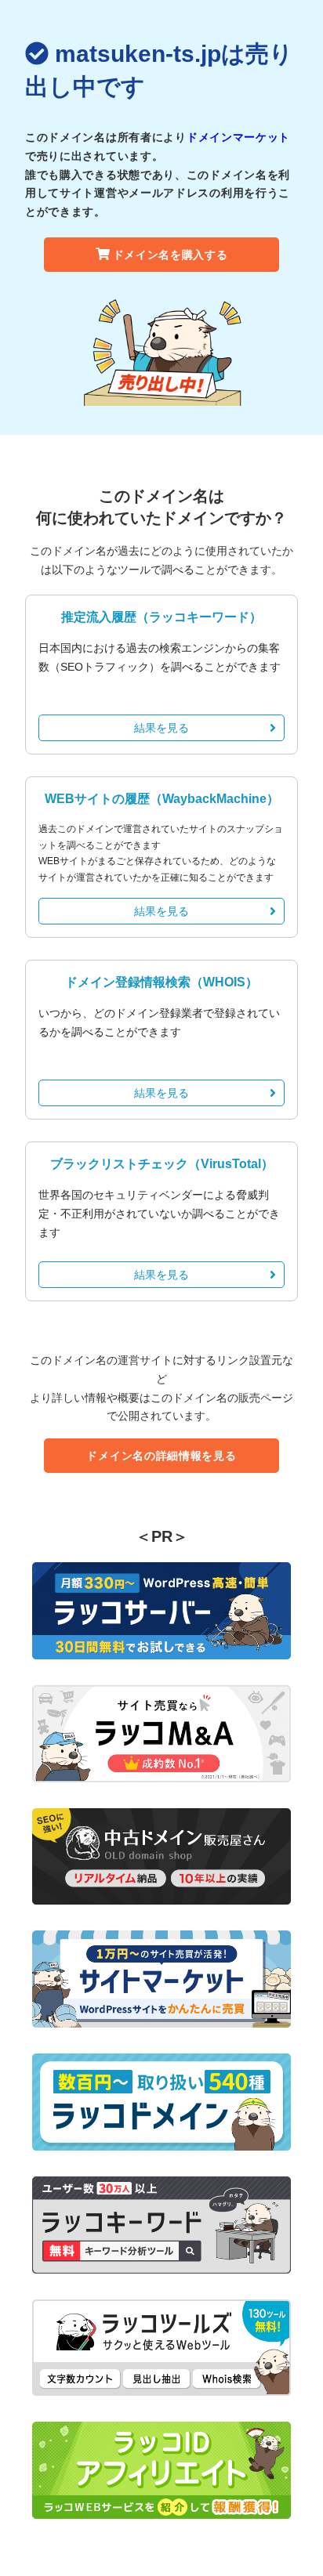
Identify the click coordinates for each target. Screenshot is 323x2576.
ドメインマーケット (238, 137)
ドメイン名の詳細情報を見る (161, 1456)
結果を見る (161, 728)
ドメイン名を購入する (171, 255)
